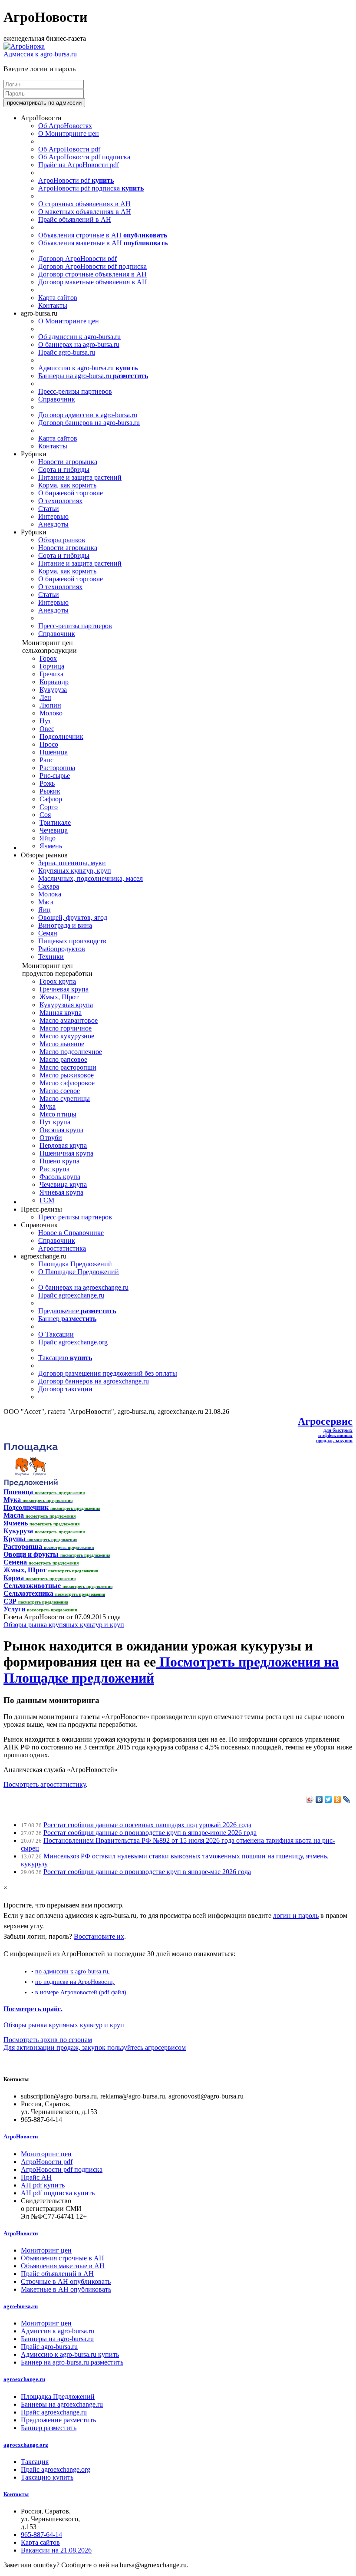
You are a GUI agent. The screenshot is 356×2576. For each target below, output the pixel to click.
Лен (45, 697)
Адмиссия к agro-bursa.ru (40, 54)
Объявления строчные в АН (103, 235)
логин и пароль (296, 1916)
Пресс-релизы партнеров (75, 391)
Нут (45, 721)
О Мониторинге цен (69, 133)
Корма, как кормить (67, 485)
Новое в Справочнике (71, 1233)
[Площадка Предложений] (31, 1484)
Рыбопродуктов (62, 949)
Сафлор (51, 799)
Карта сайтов (58, 298)
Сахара (49, 886)
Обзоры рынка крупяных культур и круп (64, 1625)
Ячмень (51, 846)
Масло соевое (60, 1091)
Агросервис (325, 1421)
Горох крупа (58, 981)
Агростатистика (62, 1248)
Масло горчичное (66, 1028)
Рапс (46, 760)
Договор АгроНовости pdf (77, 259)
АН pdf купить (43, 2185)
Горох (48, 658)
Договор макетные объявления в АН (93, 282)
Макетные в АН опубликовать (66, 2289)
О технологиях (60, 501)
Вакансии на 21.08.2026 (56, 2550)
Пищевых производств (72, 941)
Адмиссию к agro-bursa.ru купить (70, 2354)
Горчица (52, 666)
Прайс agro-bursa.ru (67, 352)
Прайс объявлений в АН (75, 219)
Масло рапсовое (63, 1059)
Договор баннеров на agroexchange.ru (94, 1381)
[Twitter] (328, 1799)
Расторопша (57, 768)
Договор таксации (65, 1389)
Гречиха (51, 674)
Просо (49, 744)
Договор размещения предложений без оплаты (108, 1373)
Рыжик (50, 791)
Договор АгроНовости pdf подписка (92, 266)
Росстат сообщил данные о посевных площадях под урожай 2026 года (147, 1825)
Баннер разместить (49, 2428)
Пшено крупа (59, 1161)
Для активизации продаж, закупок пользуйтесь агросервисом (95, 2047)
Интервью (53, 516)
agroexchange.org (26, 2445)
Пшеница (54, 752)
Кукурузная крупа (66, 1005)
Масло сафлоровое (67, 1083)
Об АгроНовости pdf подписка (84, 157)
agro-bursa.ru (21, 2306)
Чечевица (54, 830)
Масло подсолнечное (71, 1052)
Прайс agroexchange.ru (71, 1295)
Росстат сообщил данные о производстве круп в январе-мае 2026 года (147, 1872)
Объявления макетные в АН (103, 243)
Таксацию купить (47, 2477)
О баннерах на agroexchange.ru (83, 1287)
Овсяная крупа (61, 1130)
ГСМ (47, 1200)
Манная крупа (61, 1013)
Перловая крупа (63, 1145)
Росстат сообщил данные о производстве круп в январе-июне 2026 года (150, 1833)
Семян (48, 933)
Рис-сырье (55, 776)
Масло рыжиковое (67, 1075)
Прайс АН (36, 2177)
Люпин (50, 705)
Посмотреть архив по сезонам (48, 2040)
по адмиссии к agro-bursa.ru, (73, 1971)
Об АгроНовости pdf (69, 149)
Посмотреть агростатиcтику (44, 1784)
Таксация (35, 2462)
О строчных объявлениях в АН (84, 204)
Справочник (57, 399)
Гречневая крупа (64, 989)
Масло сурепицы (65, 1099)
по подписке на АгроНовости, (75, 1982)
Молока (50, 894)
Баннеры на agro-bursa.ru (93, 376)
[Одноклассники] (338, 1799)
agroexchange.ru (24, 2379)
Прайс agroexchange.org (73, 1342)
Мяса (46, 902)
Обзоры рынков (62, 540)
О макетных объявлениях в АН (85, 212)
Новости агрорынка (68, 462)
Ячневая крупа (61, 1192)
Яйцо (48, 838)
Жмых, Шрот (59, 997)
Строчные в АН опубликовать (66, 2281)
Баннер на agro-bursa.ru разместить (72, 2362)
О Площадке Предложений (79, 1272)
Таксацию (65, 1358)
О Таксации (56, 1334)
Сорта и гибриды (64, 469)
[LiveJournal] (347, 1799)
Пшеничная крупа (66, 1153)
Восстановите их (99, 1936)
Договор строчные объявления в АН (92, 274)
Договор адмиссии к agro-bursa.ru (88, 415)
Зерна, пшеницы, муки (72, 863)
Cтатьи (49, 509)
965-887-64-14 (41, 2535)
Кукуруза (53, 690)
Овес (47, 729)
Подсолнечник (61, 736)
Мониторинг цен (46, 2154)
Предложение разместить (58, 2420)
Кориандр (54, 682)
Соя (45, 815)
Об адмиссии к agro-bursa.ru (79, 337)
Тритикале (55, 822)
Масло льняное (62, 1044)
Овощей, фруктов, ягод (73, 917)
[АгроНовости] (24, 46)
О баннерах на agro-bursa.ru (79, 344)
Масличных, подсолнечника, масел (91, 878)
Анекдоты (53, 524)
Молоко (51, 713)
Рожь (47, 783)
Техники (51, 957)
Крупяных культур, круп (75, 871)
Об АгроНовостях (65, 126)
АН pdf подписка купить (58, 2193)
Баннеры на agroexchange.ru (62, 2404)
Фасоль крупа (60, 1177)
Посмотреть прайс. (33, 2009)
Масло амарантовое (69, 1020)
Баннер (67, 1319)
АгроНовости (21, 2136)
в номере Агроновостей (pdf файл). (82, 1992)
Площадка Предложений (75, 1264)
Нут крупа (55, 1122)
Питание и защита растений (80, 477)
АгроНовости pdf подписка (91, 188)
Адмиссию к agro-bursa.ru (88, 368)
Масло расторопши (68, 1067)
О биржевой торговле (71, 493)
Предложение (77, 1311)
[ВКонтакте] (319, 1799)
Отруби (51, 1138)
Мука (48, 1106)
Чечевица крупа (63, 1184)
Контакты (53, 305)
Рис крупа (54, 1169)
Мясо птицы (58, 1114)
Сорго (49, 807)
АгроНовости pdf (76, 180)
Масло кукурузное (67, 1036)
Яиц (44, 910)
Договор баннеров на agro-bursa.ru (89, 423)
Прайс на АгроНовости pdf (79, 165)
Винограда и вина (65, 925)
